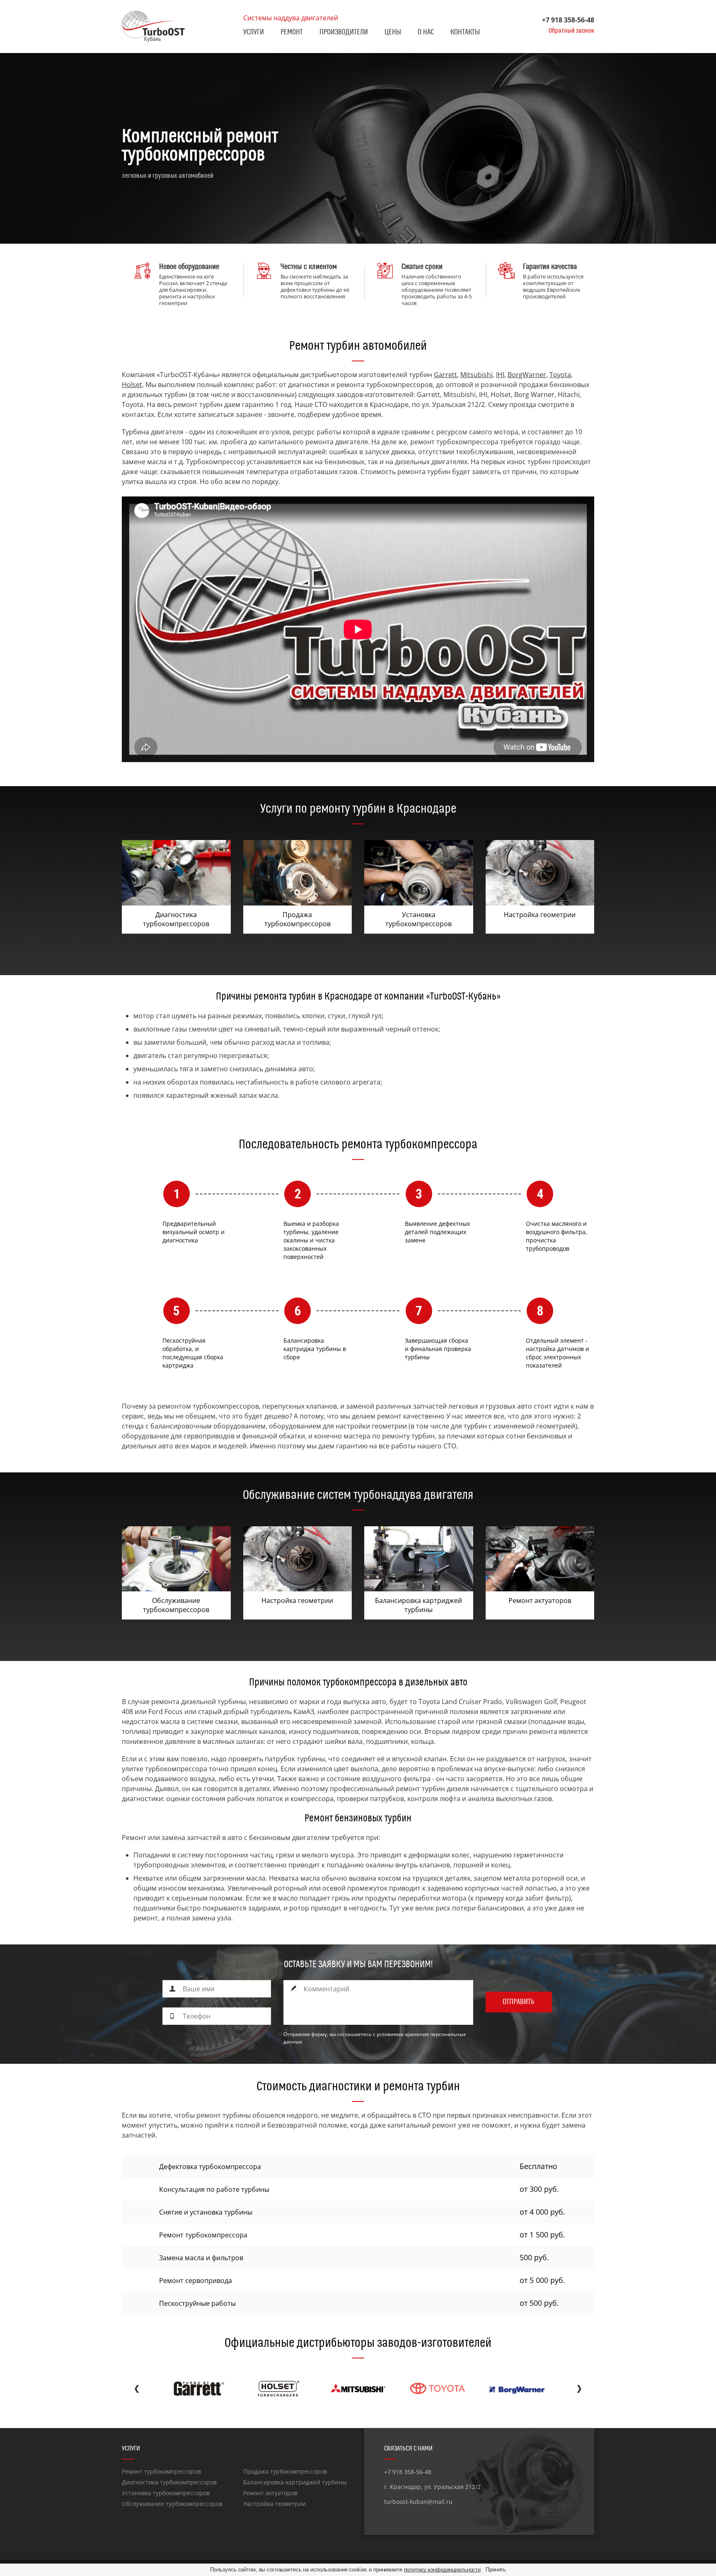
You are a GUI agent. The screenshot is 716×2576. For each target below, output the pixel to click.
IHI (500, 375)
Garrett (445, 375)
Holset (132, 385)
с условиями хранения (401, 2034)
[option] (358, 148)
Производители (344, 32)
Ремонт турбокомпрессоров (161, 2471)
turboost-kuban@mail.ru (418, 2502)
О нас (426, 32)
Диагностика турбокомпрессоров (169, 2482)
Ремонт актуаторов (270, 2493)
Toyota (560, 375)
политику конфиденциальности (443, 2570)
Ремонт (292, 32)
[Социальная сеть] (390, 2517)
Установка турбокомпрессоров (166, 2493)
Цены (393, 32)
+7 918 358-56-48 (568, 20)
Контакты (465, 32)
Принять (496, 2570)
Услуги (254, 32)
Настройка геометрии (275, 2504)
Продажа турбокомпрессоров (285, 2471)
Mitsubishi (477, 375)
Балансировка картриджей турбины (295, 2482)
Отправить (519, 2002)
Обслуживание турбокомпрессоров (172, 2504)
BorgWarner (527, 375)
